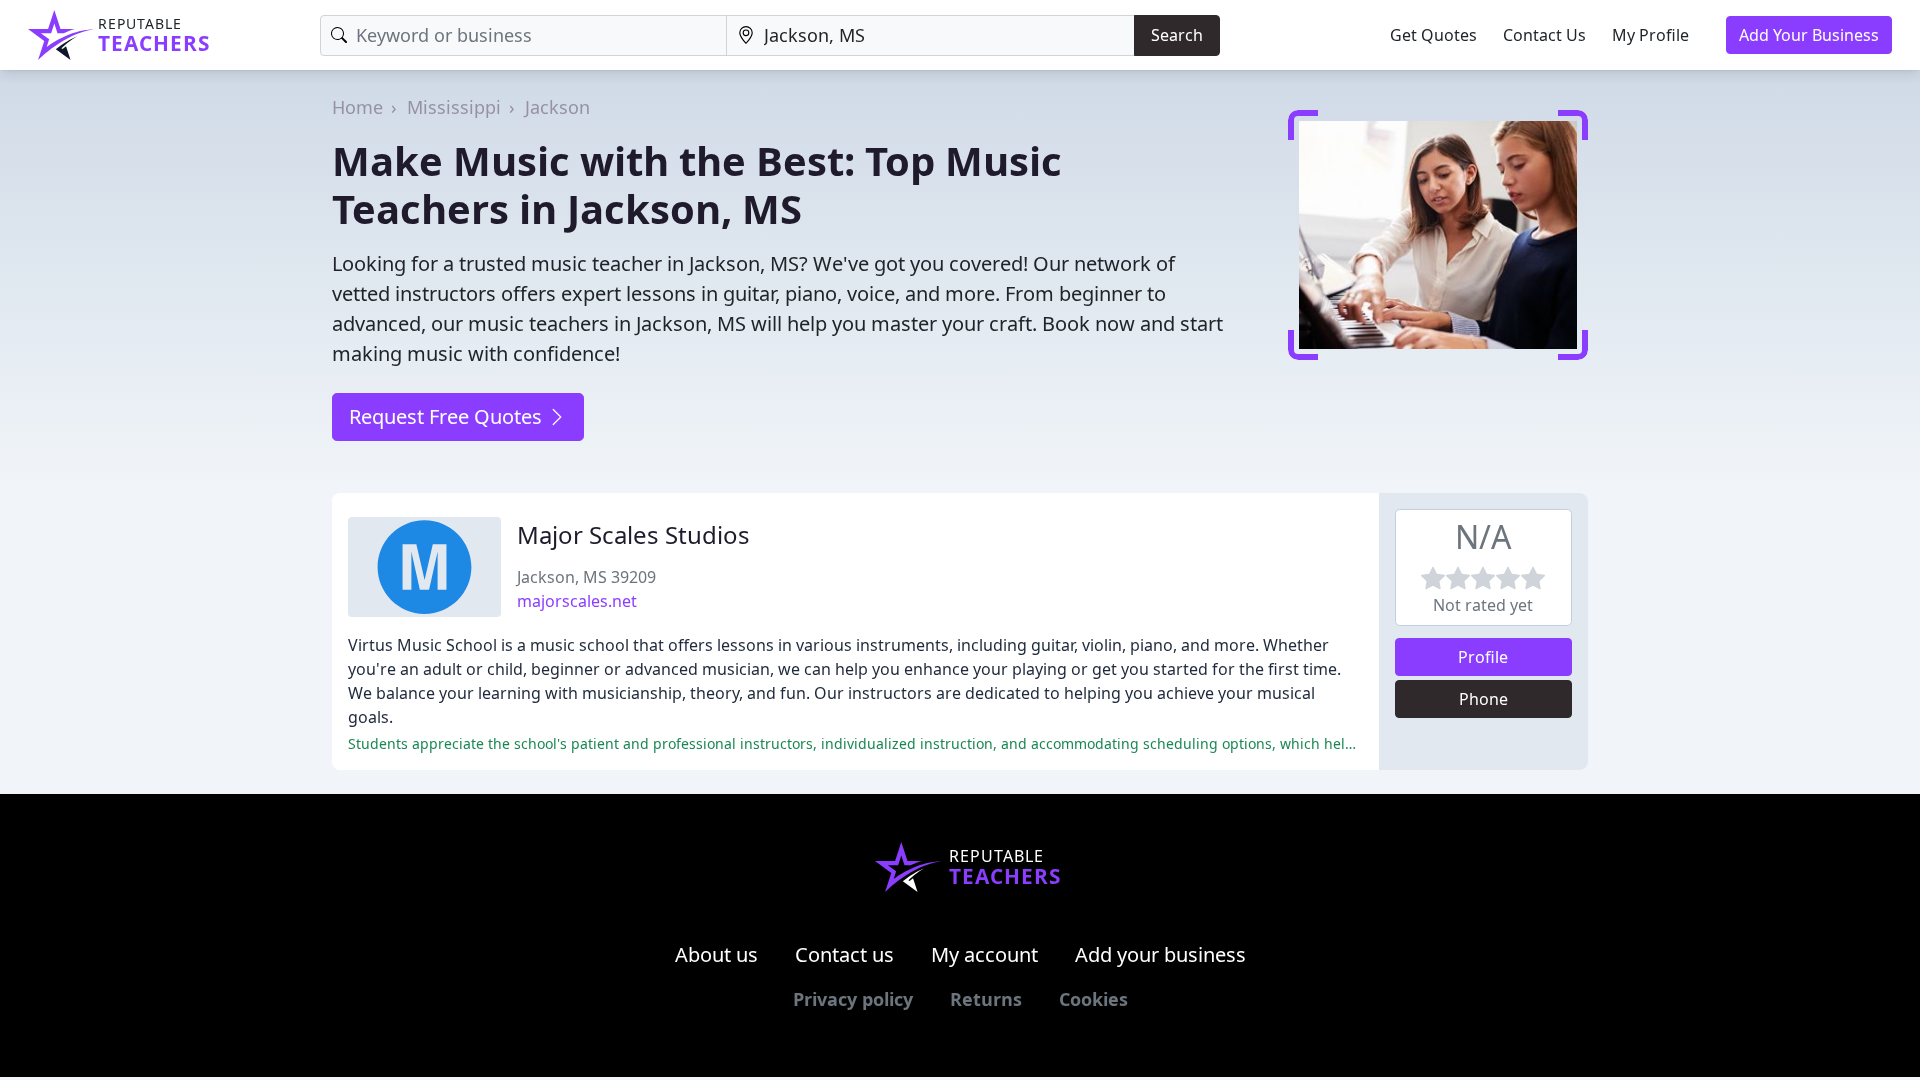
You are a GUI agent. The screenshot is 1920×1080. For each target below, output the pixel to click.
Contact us (844, 954)
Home (357, 107)
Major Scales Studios (633, 534)
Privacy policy (853, 999)
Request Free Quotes (448, 416)
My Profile (1650, 35)
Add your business (1160, 954)
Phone (1483, 699)
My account (984, 954)
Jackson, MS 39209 (586, 577)
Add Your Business (1809, 35)
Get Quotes (1433, 35)
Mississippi (454, 107)
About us (716, 954)
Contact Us (1544, 35)
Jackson (557, 107)
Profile (1483, 657)
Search (1177, 35)
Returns (986, 999)
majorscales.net (577, 601)
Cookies (1093, 999)
